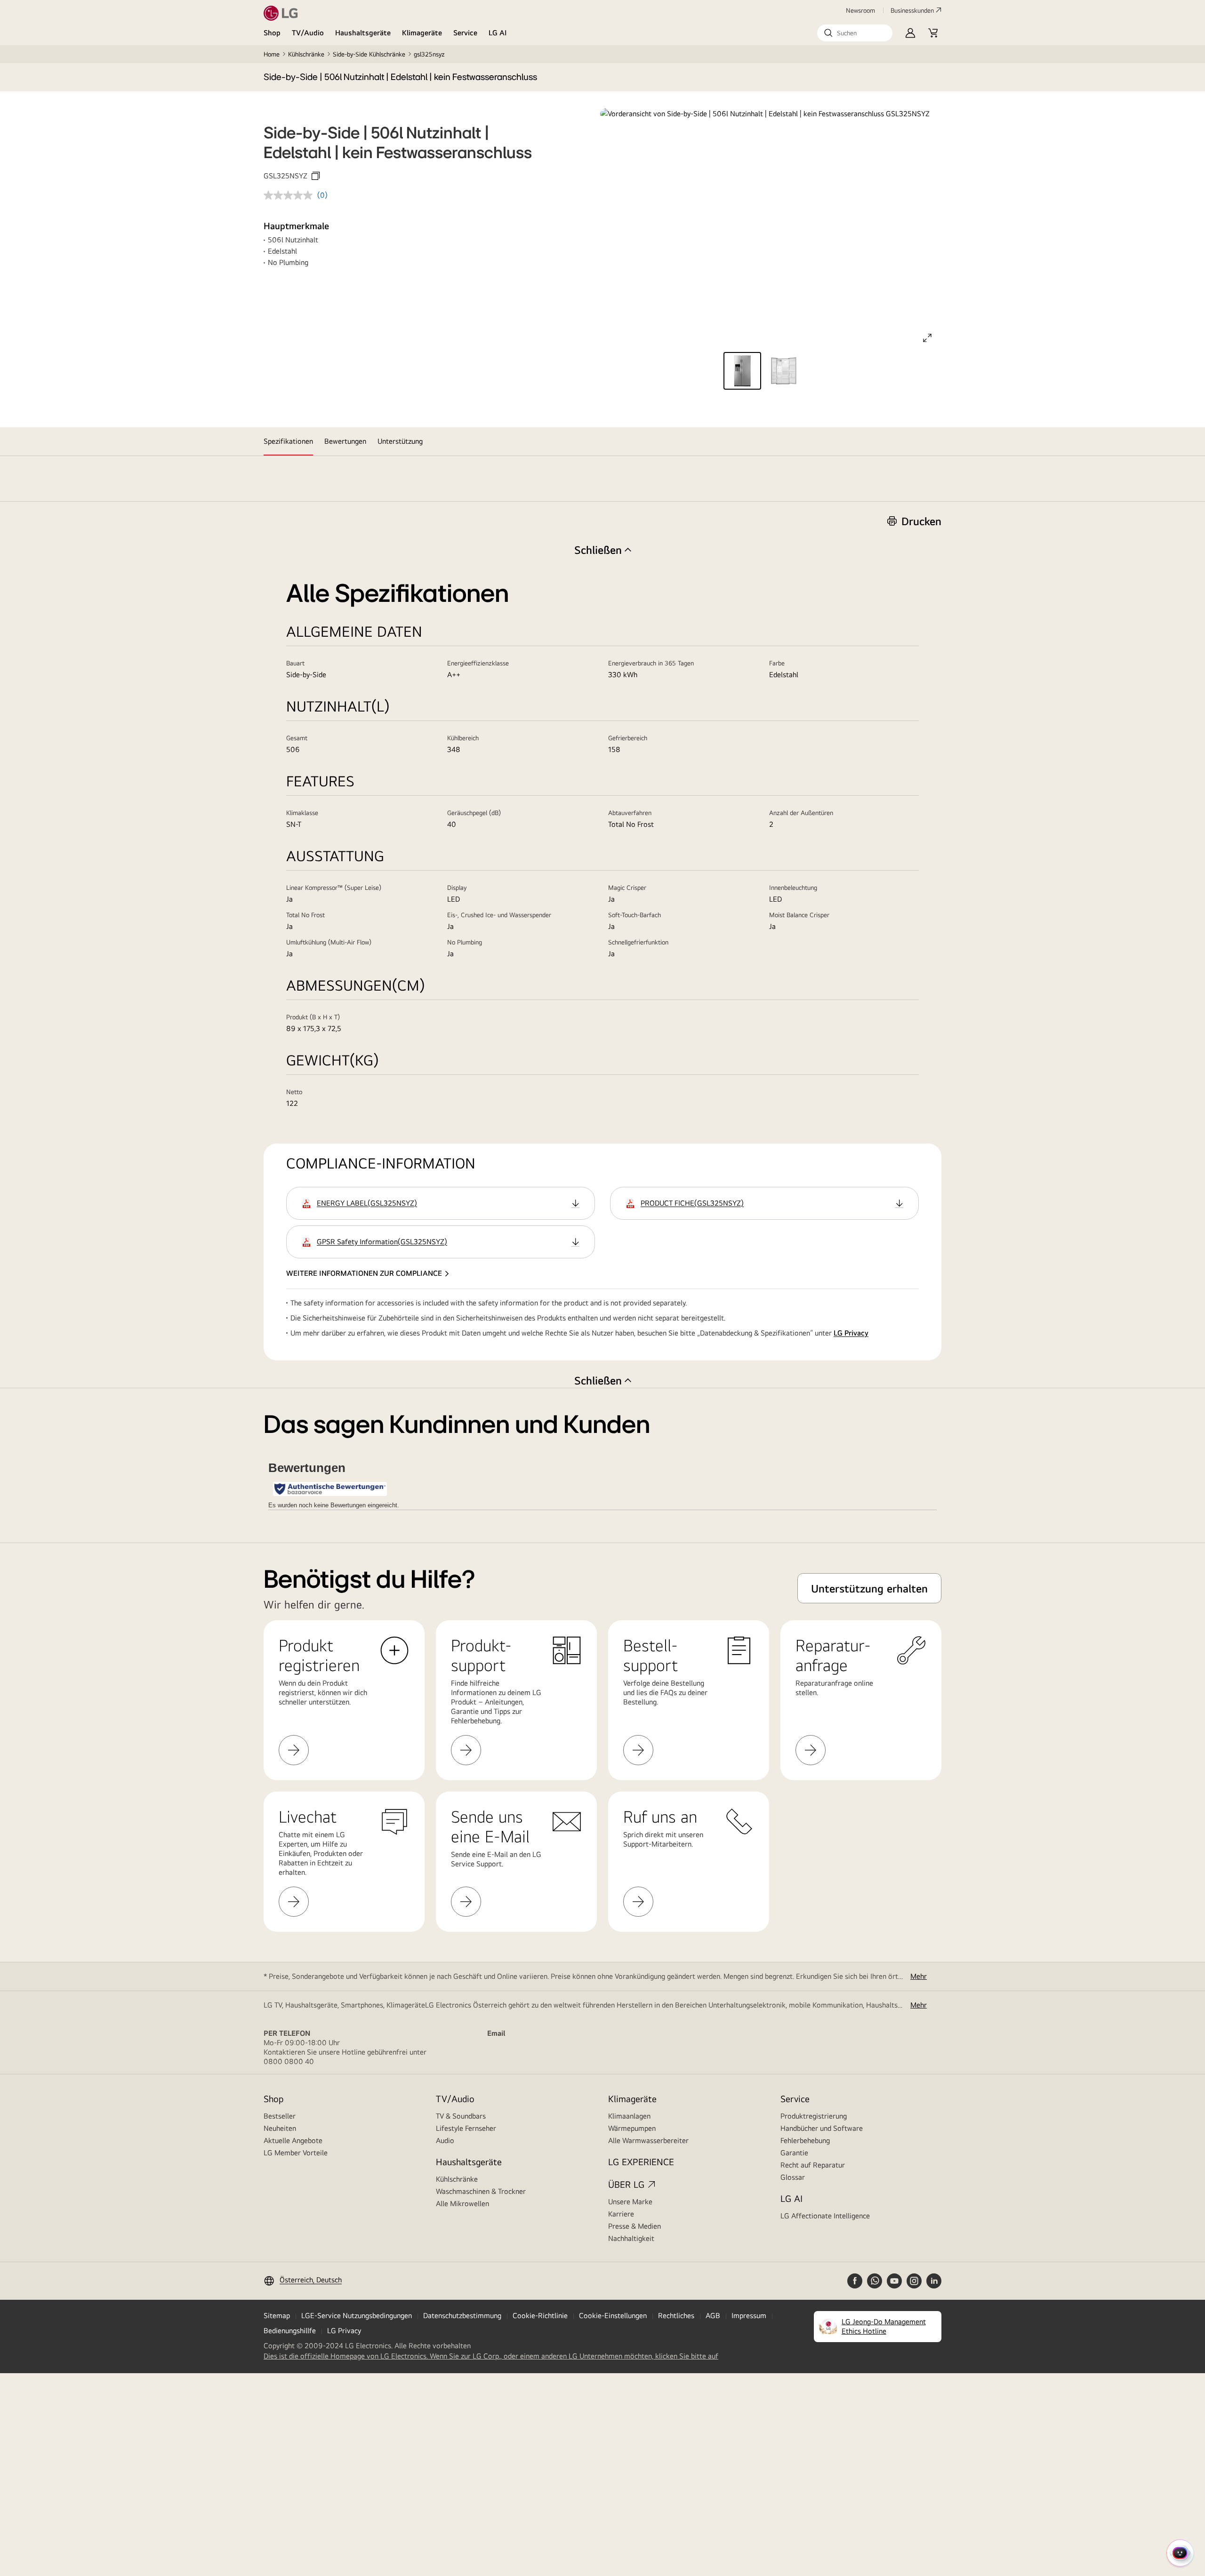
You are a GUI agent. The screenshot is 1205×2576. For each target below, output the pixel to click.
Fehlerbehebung (805, 2140)
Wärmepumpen (632, 2128)
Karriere (621, 2214)
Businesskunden (912, 10)
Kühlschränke (306, 54)
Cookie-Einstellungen (613, 2316)
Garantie (794, 2153)
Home (272, 54)
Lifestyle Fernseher (466, 2128)
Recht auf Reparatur (813, 2165)
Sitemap (277, 2316)
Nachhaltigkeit (631, 2238)
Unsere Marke (630, 2202)
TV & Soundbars (461, 2116)
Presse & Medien (635, 2226)
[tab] (288, 441)
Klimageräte (422, 33)
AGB (713, 2316)
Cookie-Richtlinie (540, 2316)
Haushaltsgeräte (363, 33)
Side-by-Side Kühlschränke (369, 54)
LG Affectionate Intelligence (825, 2216)
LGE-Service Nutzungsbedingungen (357, 2316)
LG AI (498, 33)
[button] (855, 33)
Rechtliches (676, 2316)
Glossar (793, 2177)
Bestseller (280, 2116)
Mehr (919, 1976)
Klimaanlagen (629, 2116)
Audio (445, 2140)
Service (465, 33)
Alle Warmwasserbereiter (648, 2140)
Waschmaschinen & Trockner (481, 2191)
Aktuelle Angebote (293, 2140)
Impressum (749, 2316)
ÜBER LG (626, 2184)
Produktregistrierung (814, 2116)
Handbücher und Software (822, 2128)
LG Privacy (851, 1333)
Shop (272, 33)
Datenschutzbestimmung (462, 2316)
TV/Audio (308, 33)
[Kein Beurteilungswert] (290, 195)
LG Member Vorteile (296, 2153)
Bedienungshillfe (290, 2331)
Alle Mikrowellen (462, 2204)
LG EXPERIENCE (641, 2162)
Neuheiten (280, 2128)
